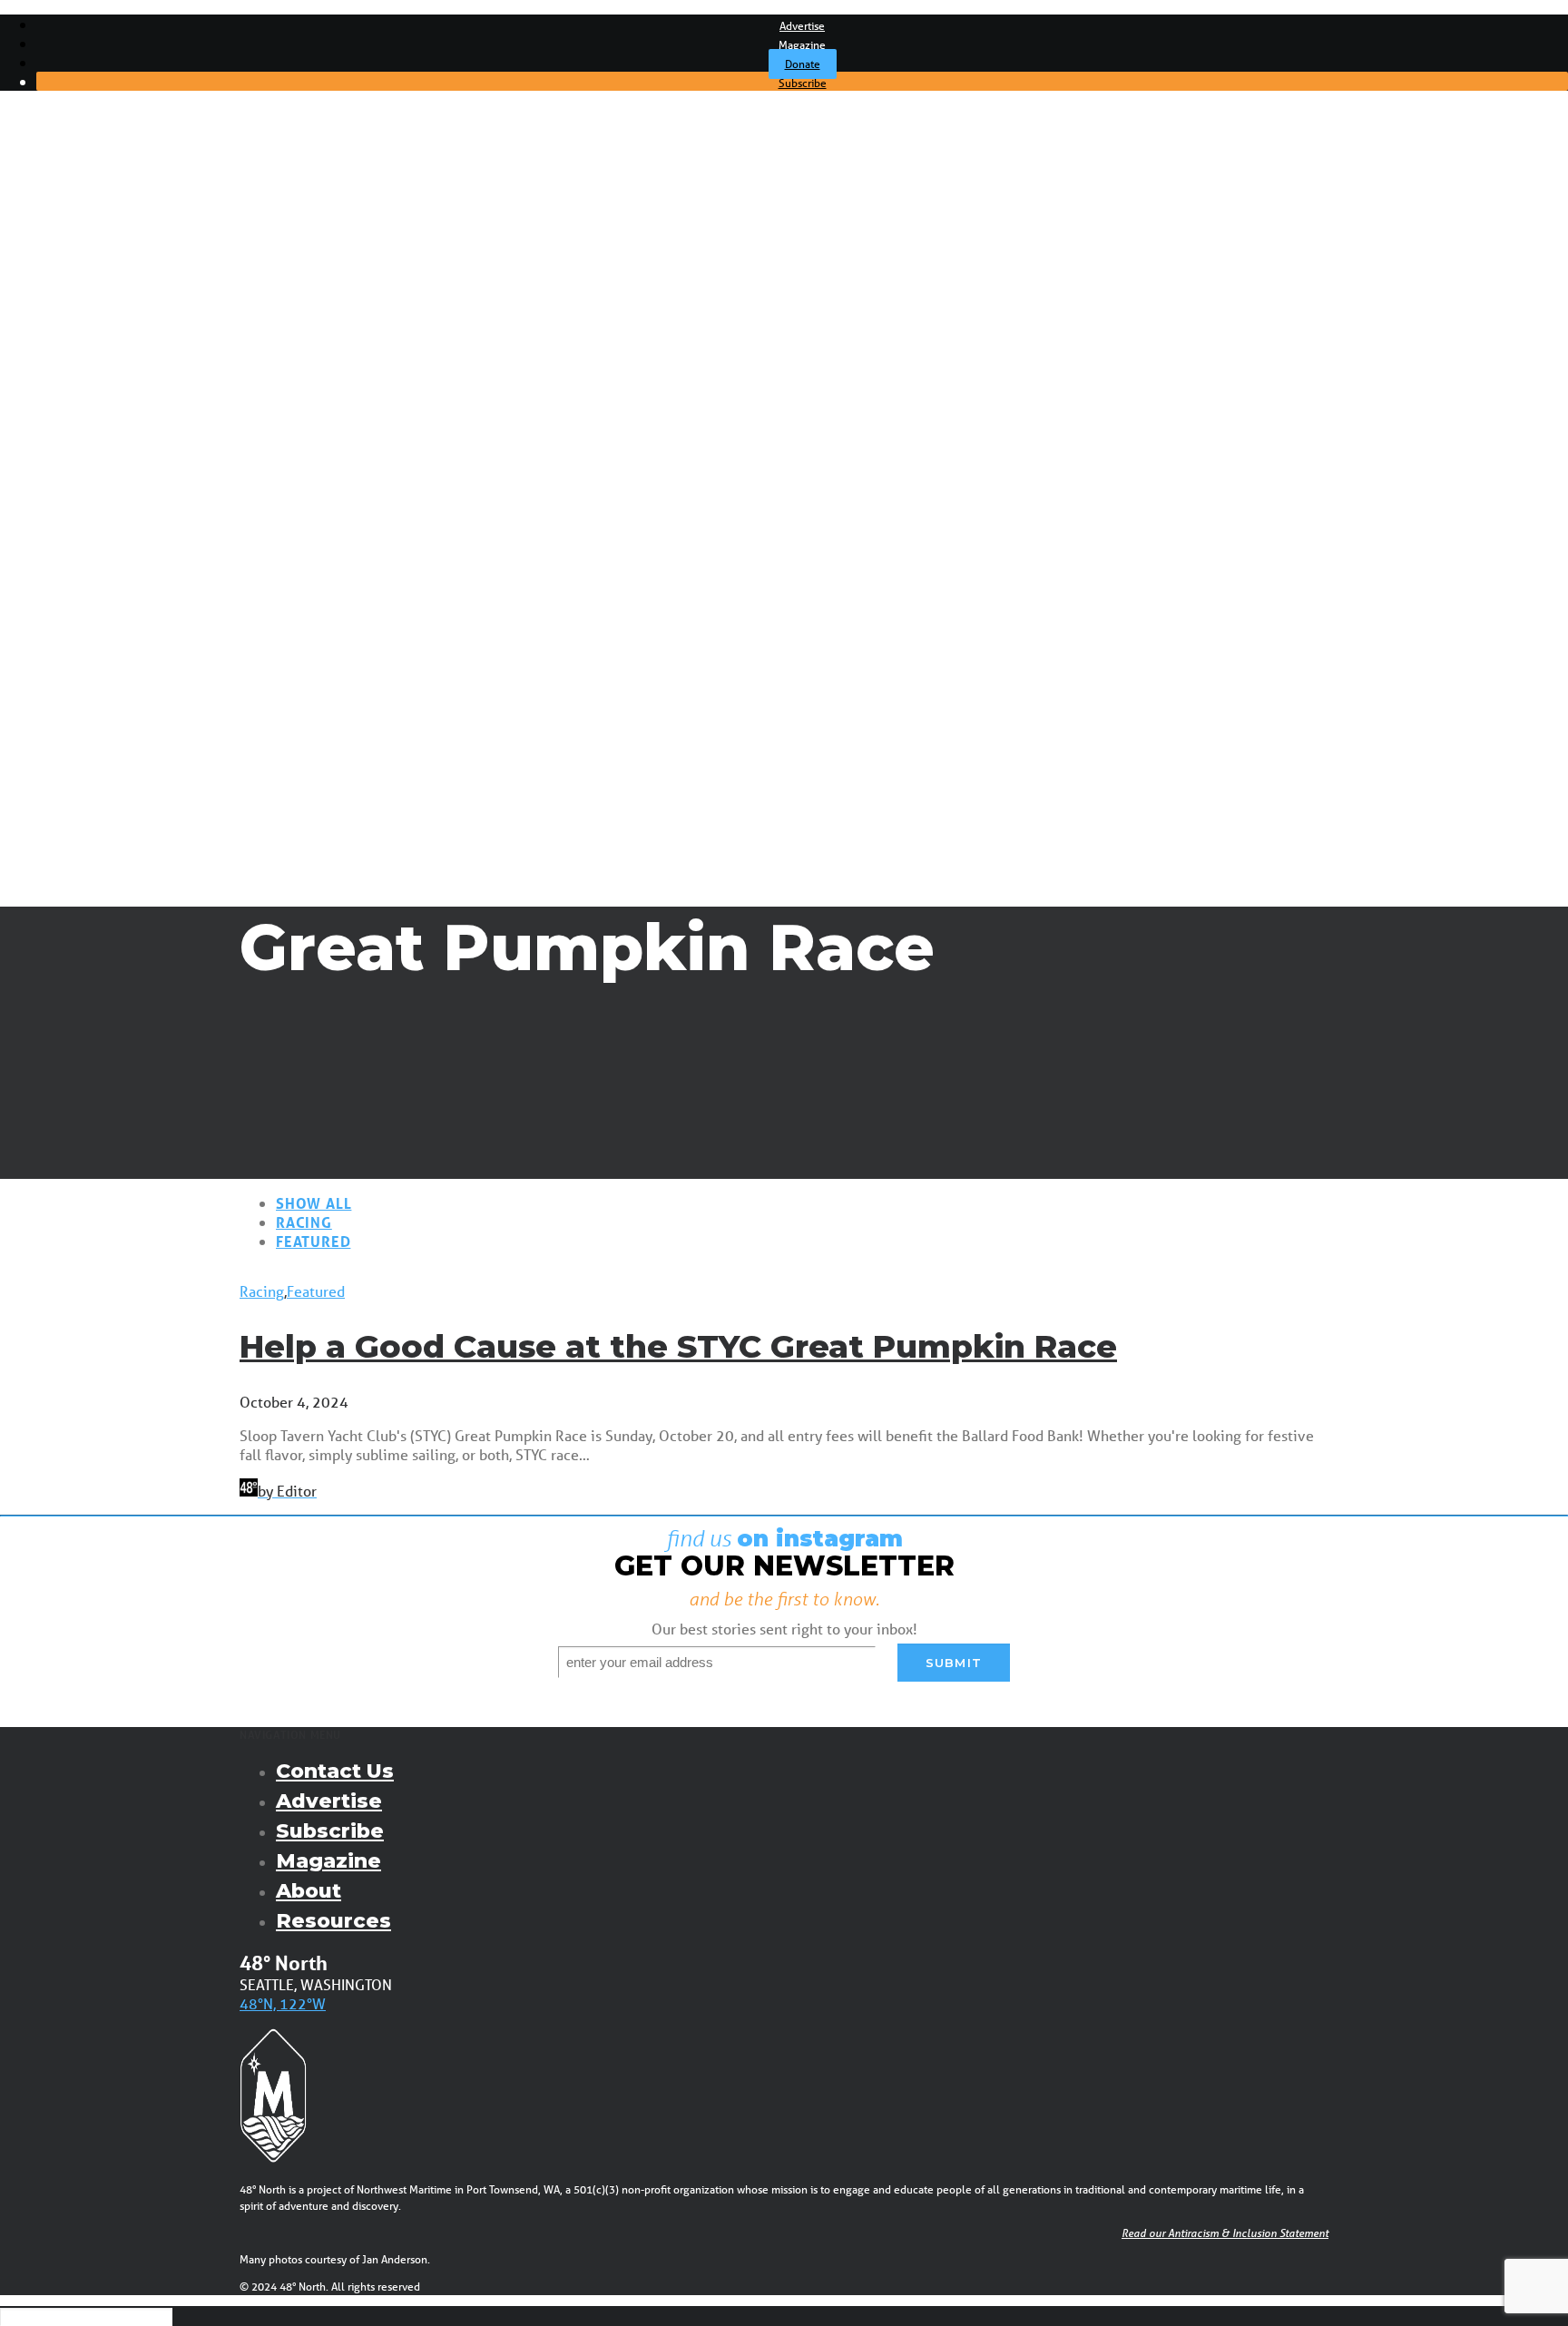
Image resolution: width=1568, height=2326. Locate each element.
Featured (313, 1241)
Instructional (112, 357)
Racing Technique (129, 512)
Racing (95, 305)
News (91, 270)
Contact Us (335, 1771)
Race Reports (116, 495)
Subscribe (803, 83)
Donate (803, 64)
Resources (333, 1921)
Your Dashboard (123, 615)
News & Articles (96, 236)
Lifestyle (99, 374)
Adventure (106, 322)
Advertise (802, 26)
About (309, 1891)
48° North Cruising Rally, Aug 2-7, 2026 (195, 667)
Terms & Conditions (134, 598)
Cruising (98, 288)
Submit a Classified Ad (143, 546)
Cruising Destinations (140, 443)
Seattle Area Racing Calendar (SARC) (189, 650)
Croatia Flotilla (117, 684)
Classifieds (78, 529)
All (80, 253)
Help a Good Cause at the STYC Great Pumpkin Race (678, 1346)
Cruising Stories (122, 426)
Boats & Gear (114, 339)
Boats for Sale (117, 564)
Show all (314, 1203)
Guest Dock (110, 391)
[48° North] (784, 159)
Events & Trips (91, 633)
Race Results (114, 477)
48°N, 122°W (283, 2003)
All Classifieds (114, 581)
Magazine (802, 45)
